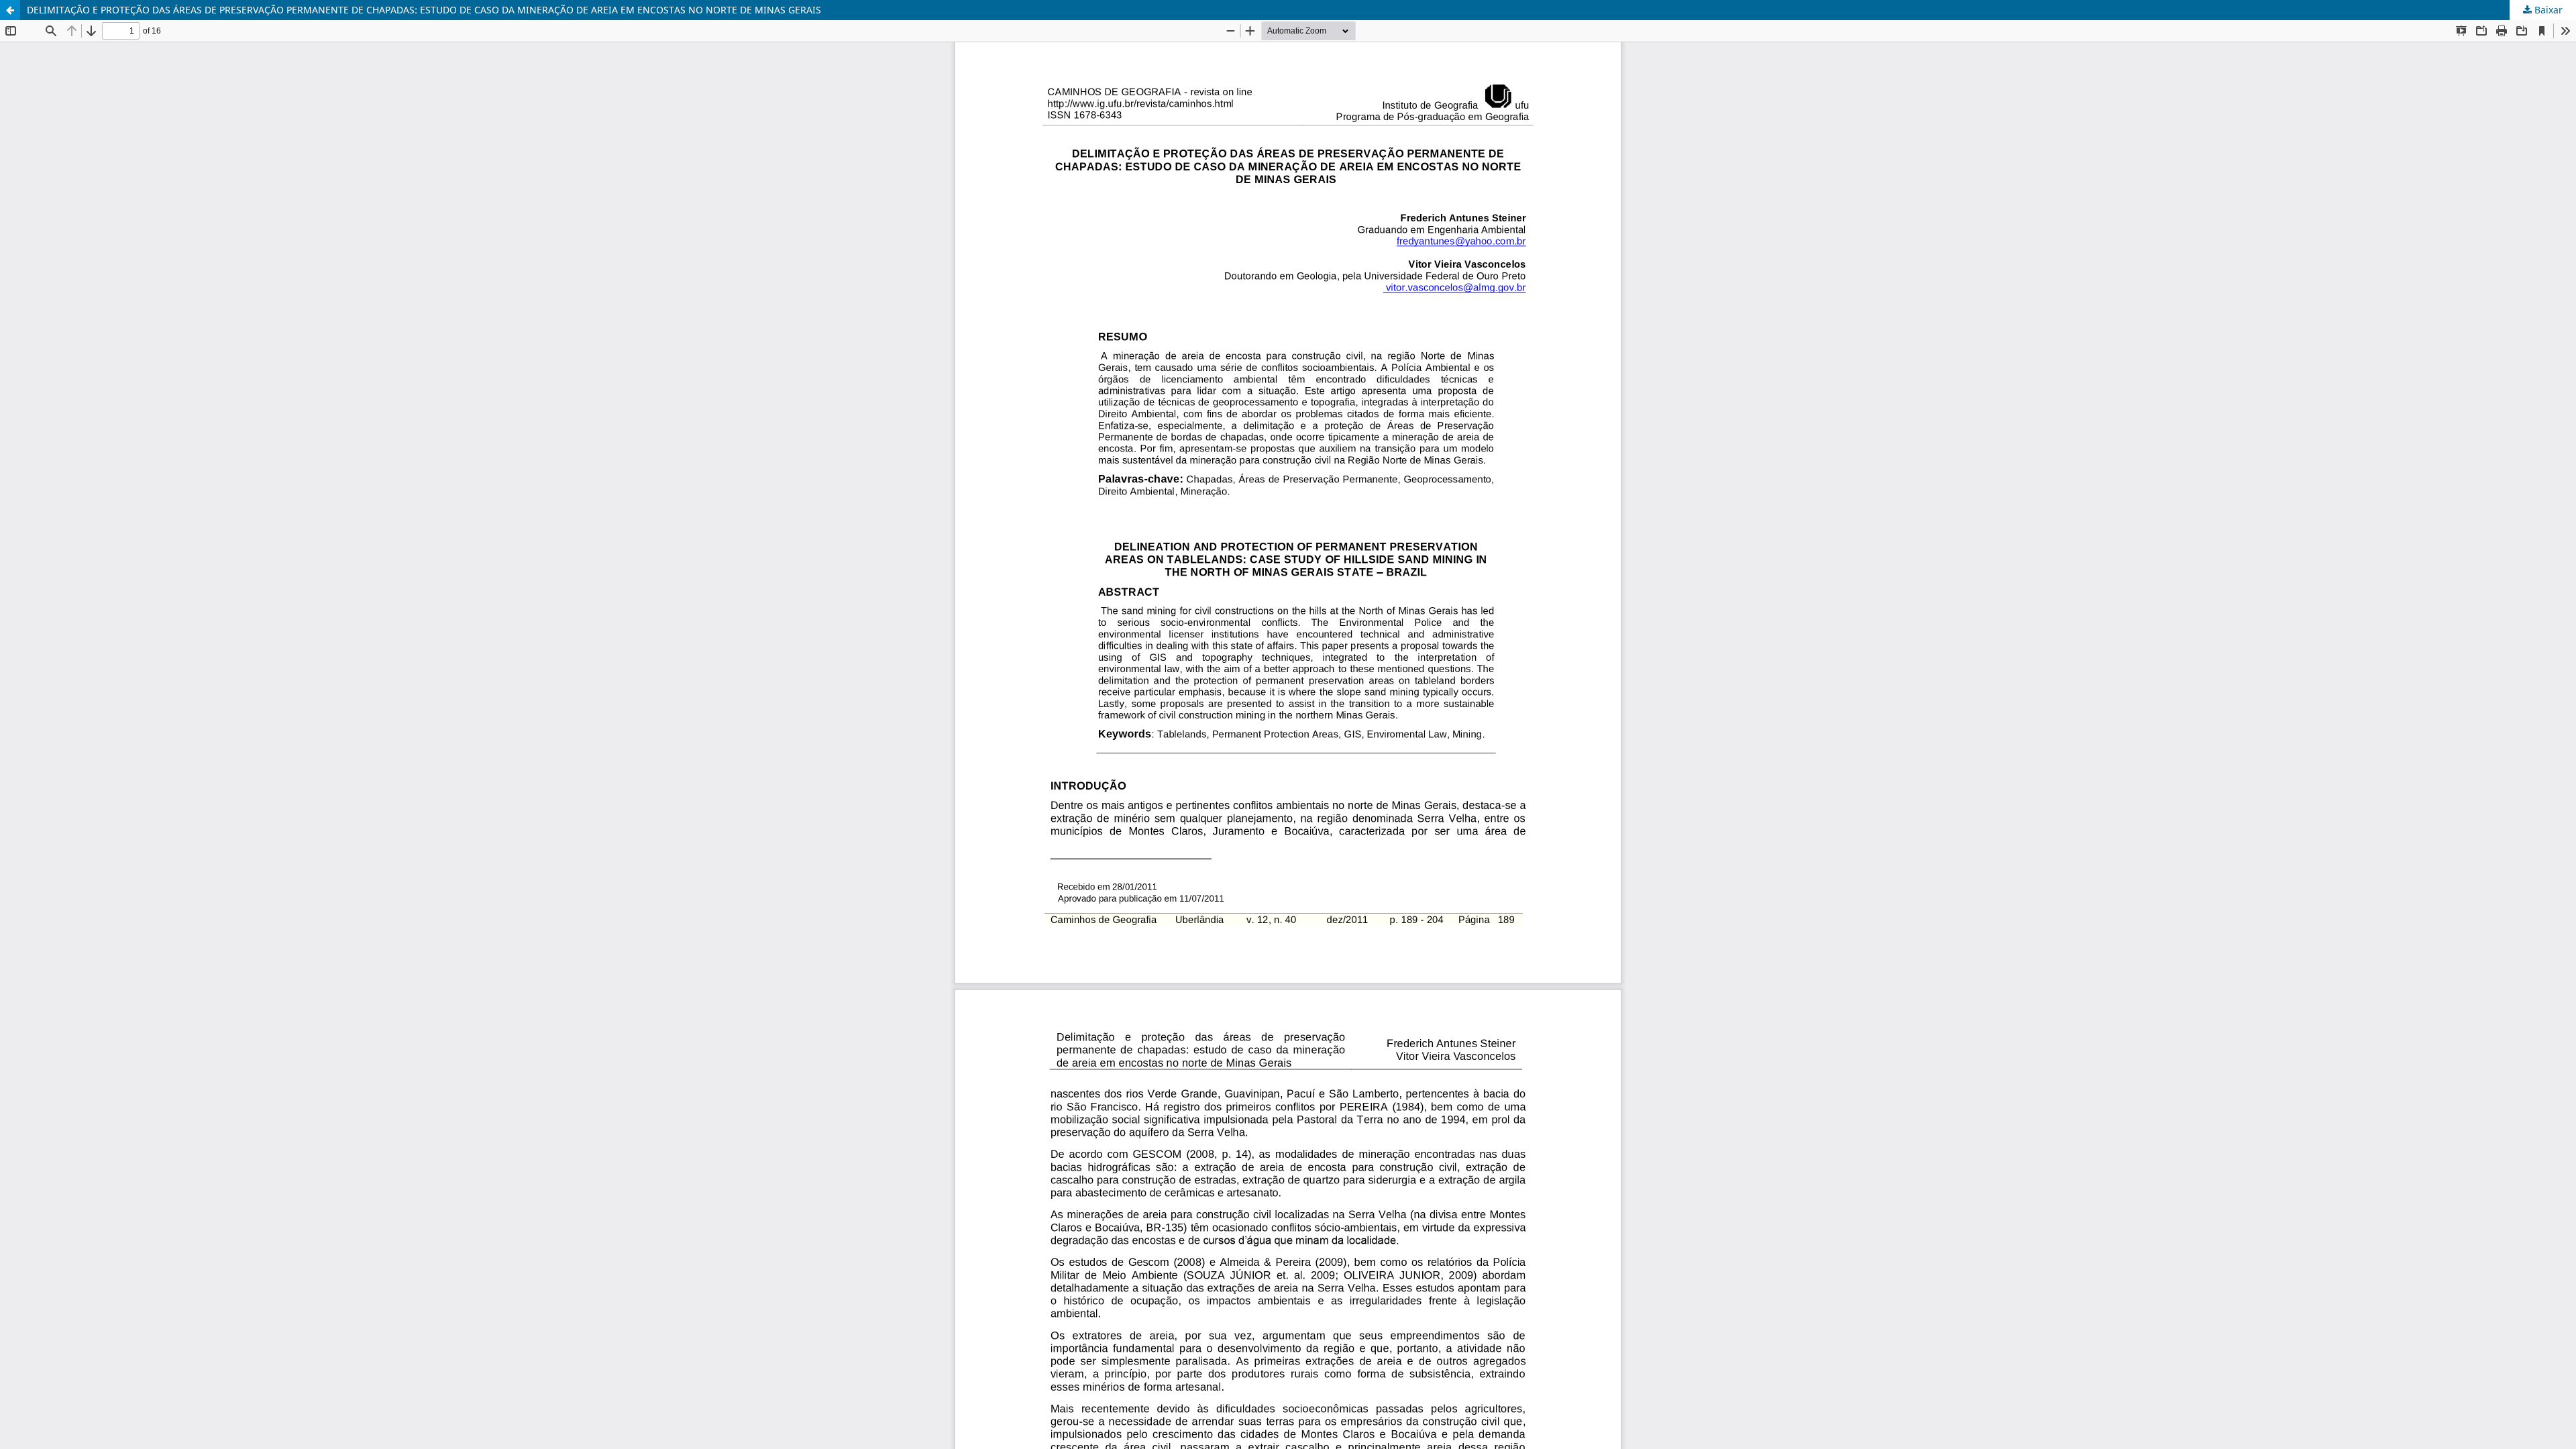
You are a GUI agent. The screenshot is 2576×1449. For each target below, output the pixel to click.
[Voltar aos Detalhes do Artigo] (10, 10)
